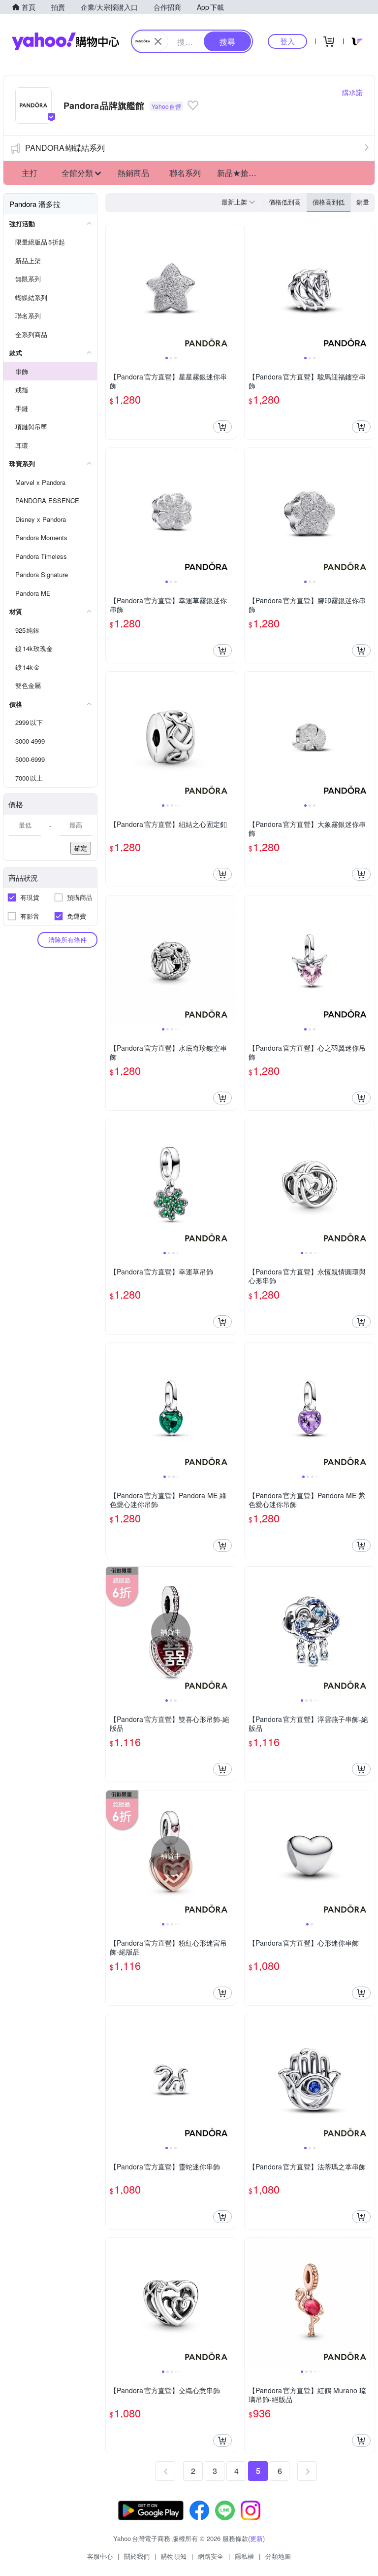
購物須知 (174, 2556)
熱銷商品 (133, 173)
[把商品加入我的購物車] (222, 427)
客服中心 (100, 2556)
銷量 (363, 202)
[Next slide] (229, 289)
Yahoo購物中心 (65, 41)
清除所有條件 (67, 940)
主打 (30, 173)
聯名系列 (185, 173)
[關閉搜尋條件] (158, 41)
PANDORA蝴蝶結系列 (65, 148)
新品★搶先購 (240, 173)
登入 (287, 41)
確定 (81, 848)
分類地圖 (278, 2556)
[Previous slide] (112, 289)
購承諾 (352, 92)
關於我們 (137, 2556)
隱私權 (244, 2556)
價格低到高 (285, 202)
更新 (256, 2538)
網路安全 (211, 2556)
